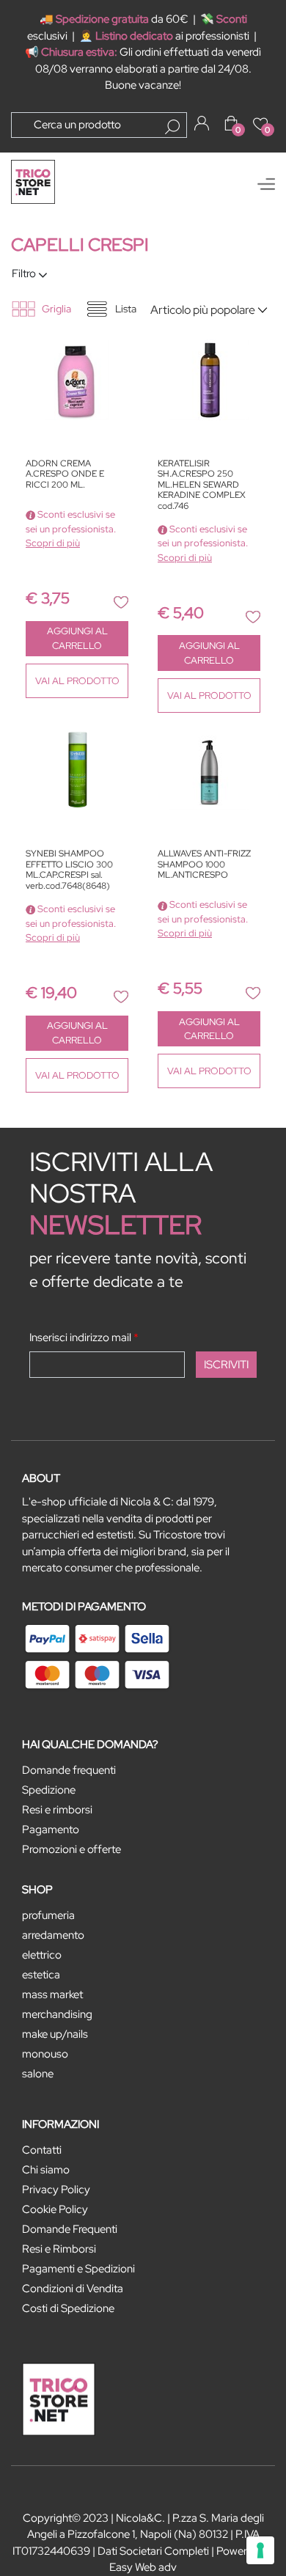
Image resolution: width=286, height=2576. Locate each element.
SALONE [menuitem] (38, 2074)
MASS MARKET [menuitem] (52, 1995)
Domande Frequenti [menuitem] (70, 2229)
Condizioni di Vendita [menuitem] (73, 2289)
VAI (77, 681)
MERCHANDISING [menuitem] (57, 2014)
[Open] (266, 184)
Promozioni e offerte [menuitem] (71, 1849)
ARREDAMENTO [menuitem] (53, 1935)
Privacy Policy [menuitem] (56, 2190)
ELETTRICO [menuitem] (42, 1955)
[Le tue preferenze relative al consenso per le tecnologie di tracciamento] (260, 2550)
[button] (172, 127)
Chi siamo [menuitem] (46, 2170)
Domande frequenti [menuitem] (69, 1770)
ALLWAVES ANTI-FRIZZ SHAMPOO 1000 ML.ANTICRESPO (204, 865)
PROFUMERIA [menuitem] (48, 1915)
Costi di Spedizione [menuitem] (68, 2308)
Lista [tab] (126, 309)
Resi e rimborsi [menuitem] (57, 1810)
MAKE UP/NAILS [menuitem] (55, 2034)
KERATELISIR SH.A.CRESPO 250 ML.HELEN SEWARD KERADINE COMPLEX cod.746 (202, 485)
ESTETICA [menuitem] (41, 1975)
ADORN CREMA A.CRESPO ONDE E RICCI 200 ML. (65, 474)
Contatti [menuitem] (42, 2150)
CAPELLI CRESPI (80, 245)
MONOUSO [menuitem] (45, 2054)
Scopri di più (53, 543)
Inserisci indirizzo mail (84, 1337)
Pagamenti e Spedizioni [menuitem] (78, 2269)
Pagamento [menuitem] (51, 1830)
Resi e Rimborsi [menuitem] (59, 2249)
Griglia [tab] (56, 309)
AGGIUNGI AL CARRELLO (77, 638)
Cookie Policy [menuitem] (55, 2209)
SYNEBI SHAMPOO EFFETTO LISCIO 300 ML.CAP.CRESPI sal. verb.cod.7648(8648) (69, 870)
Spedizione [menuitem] (49, 1790)
